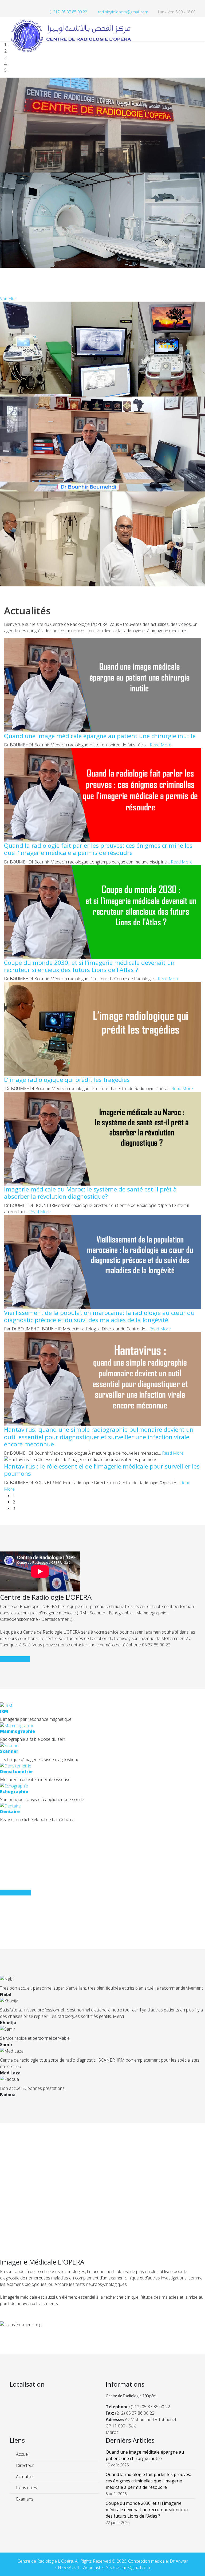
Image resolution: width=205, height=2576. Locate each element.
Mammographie (17, 1731)
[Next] (5, 590)
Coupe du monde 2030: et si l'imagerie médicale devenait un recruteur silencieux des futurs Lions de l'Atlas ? (89, 966)
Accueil (22, 2454)
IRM (4, 1711)
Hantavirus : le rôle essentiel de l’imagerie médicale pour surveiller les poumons (102, 1470)
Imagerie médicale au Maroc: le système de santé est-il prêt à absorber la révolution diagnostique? (90, 1193)
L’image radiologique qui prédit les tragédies (67, 1080)
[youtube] (26, 5)
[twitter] (19, 5)
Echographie (14, 1791)
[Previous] (2, 590)
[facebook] (12, 5)
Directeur (24, 2465)
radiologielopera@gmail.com (123, 12)
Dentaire (10, 1811)
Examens (24, 2499)
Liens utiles (26, 2488)
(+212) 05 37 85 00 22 (68, 12)
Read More (161, 745)
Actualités (25, 2477)
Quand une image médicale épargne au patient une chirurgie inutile (100, 736)
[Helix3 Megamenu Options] (193, 29)
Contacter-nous (15, 1659)
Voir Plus (8, 298)
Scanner (9, 1751)
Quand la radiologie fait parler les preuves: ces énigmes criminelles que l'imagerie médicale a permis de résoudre (98, 849)
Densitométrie (16, 1771)
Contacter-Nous (15, 1893)
